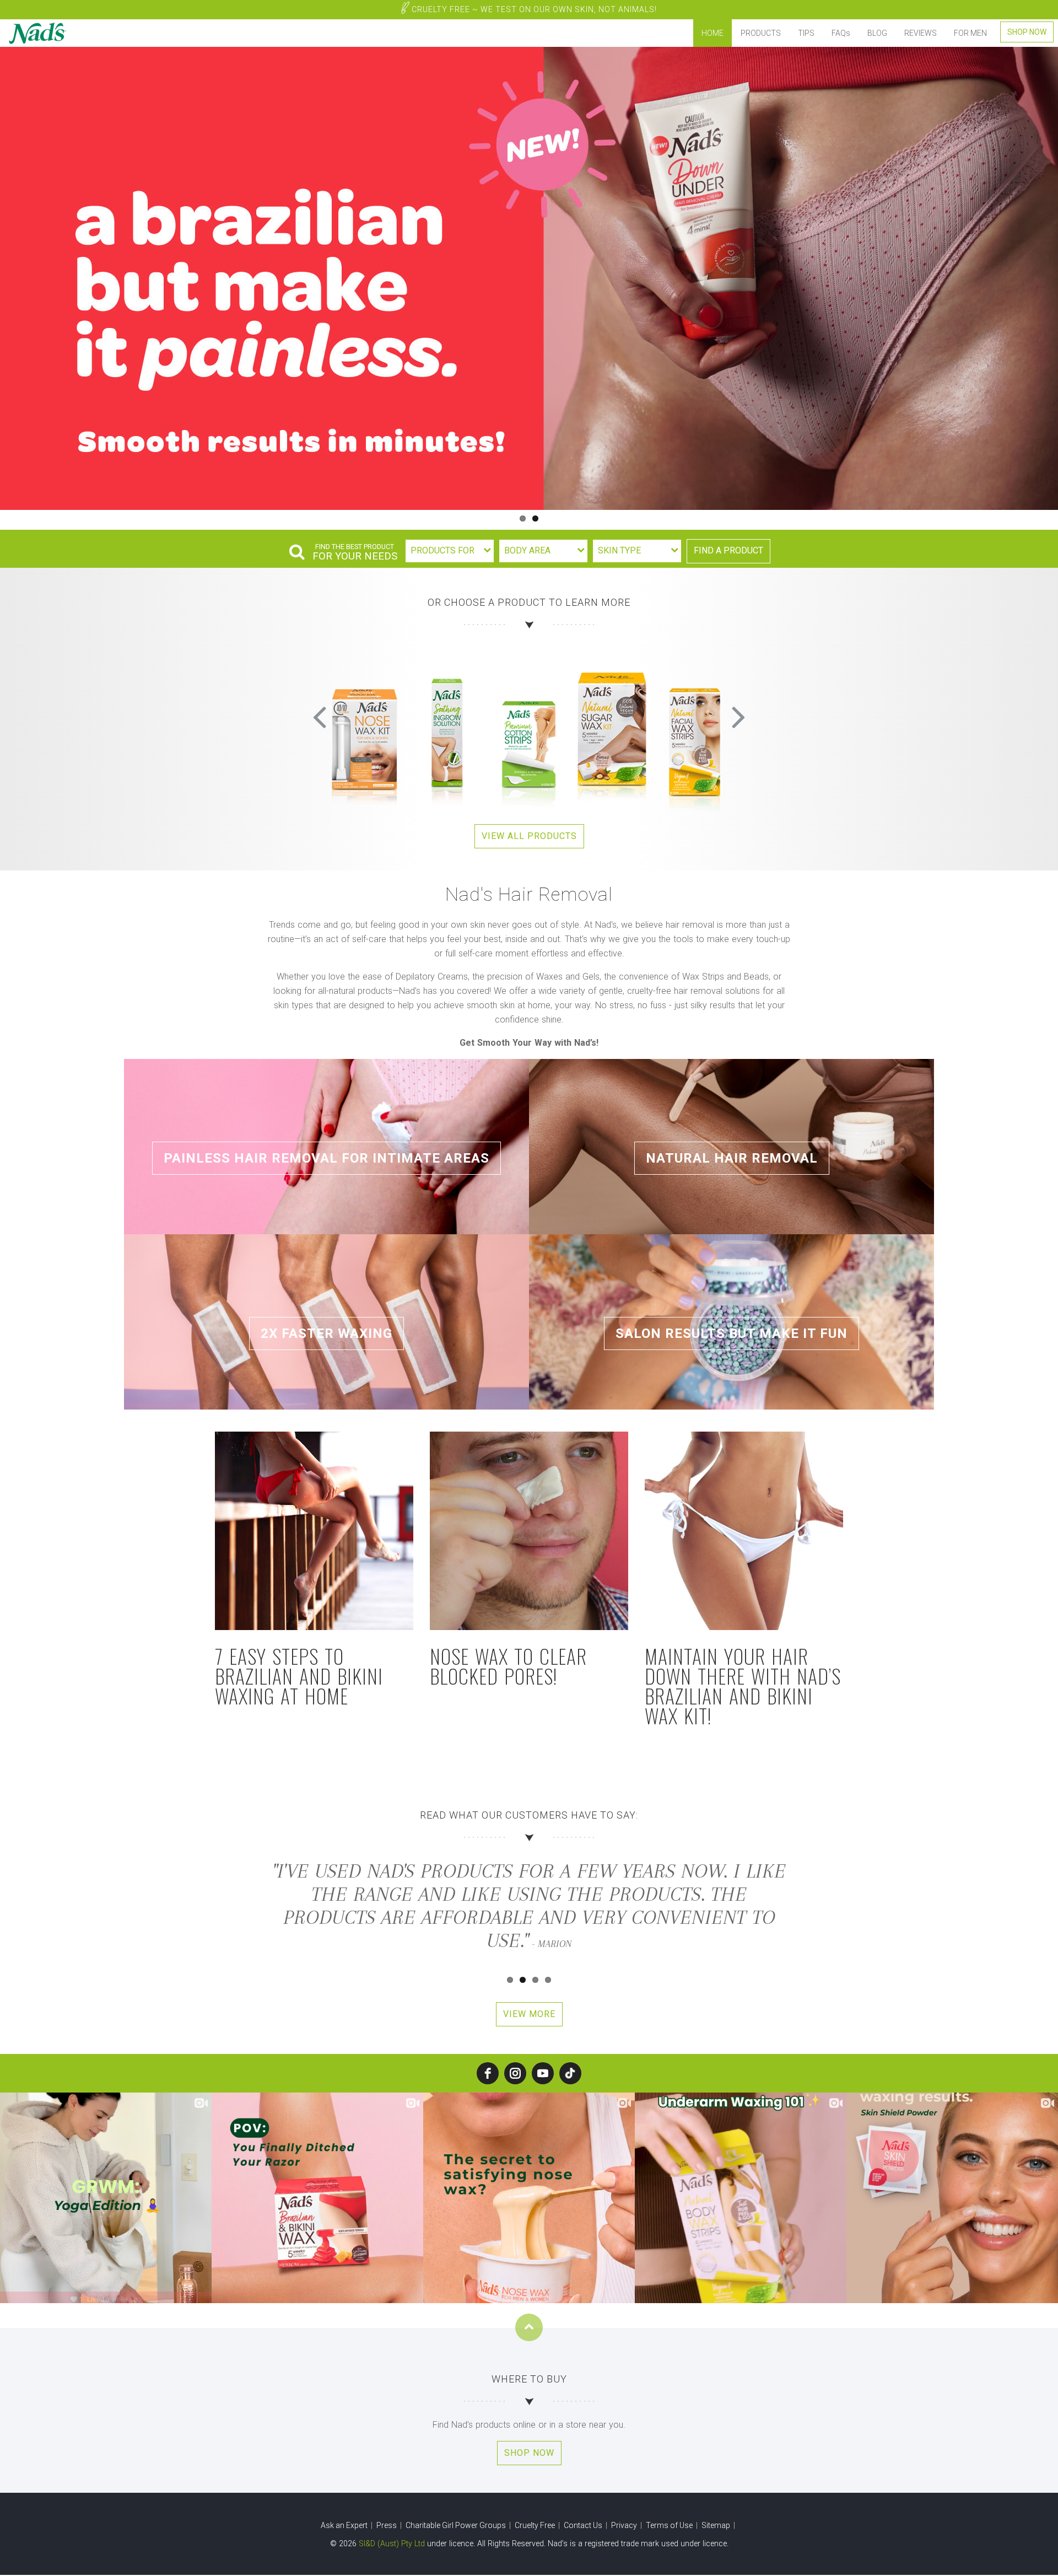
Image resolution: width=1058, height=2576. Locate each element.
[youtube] (543, 2073)
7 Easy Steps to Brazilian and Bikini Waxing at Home (299, 1676)
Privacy (625, 2525)
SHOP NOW (1027, 32)
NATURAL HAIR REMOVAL (732, 1158)
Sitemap (717, 2525)
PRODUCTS (761, 33)
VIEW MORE (529, 2014)
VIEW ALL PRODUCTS (529, 836)
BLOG (877, 33)
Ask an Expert (345, 2525)
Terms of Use (670, 2525)
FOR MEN (970, 33)
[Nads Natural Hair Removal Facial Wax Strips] (446, 728)
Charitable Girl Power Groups (457, 2525)
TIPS (806, 33)
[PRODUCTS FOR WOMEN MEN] (450, 551)
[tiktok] (570, 2073)
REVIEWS (921, 33)
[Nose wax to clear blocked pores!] (529, 1531)
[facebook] (488, 2073)
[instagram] (515, 2073)
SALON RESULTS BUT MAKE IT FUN (732, 1333)
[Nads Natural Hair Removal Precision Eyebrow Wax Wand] (529, 728)
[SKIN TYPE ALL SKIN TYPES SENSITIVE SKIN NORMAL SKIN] (637, 551)
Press (387, 2525)
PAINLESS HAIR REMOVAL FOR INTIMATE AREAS (326, 1158)
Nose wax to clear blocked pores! (508, 1666)
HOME (712, 33)
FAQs (841, 33)
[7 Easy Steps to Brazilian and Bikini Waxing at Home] (314, 1531)
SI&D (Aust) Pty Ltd (392, 2543)
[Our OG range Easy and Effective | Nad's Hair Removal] (529, 278)
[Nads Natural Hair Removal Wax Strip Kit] (612, 728)
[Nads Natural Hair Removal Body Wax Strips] (694, 728)
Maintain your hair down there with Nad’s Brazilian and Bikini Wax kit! (743, 1685)
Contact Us (584, 2525)
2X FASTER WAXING (326, 1333)
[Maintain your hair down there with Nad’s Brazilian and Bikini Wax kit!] (744, 1531)
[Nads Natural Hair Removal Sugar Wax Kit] (364, 728)
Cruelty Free (533, 9)
